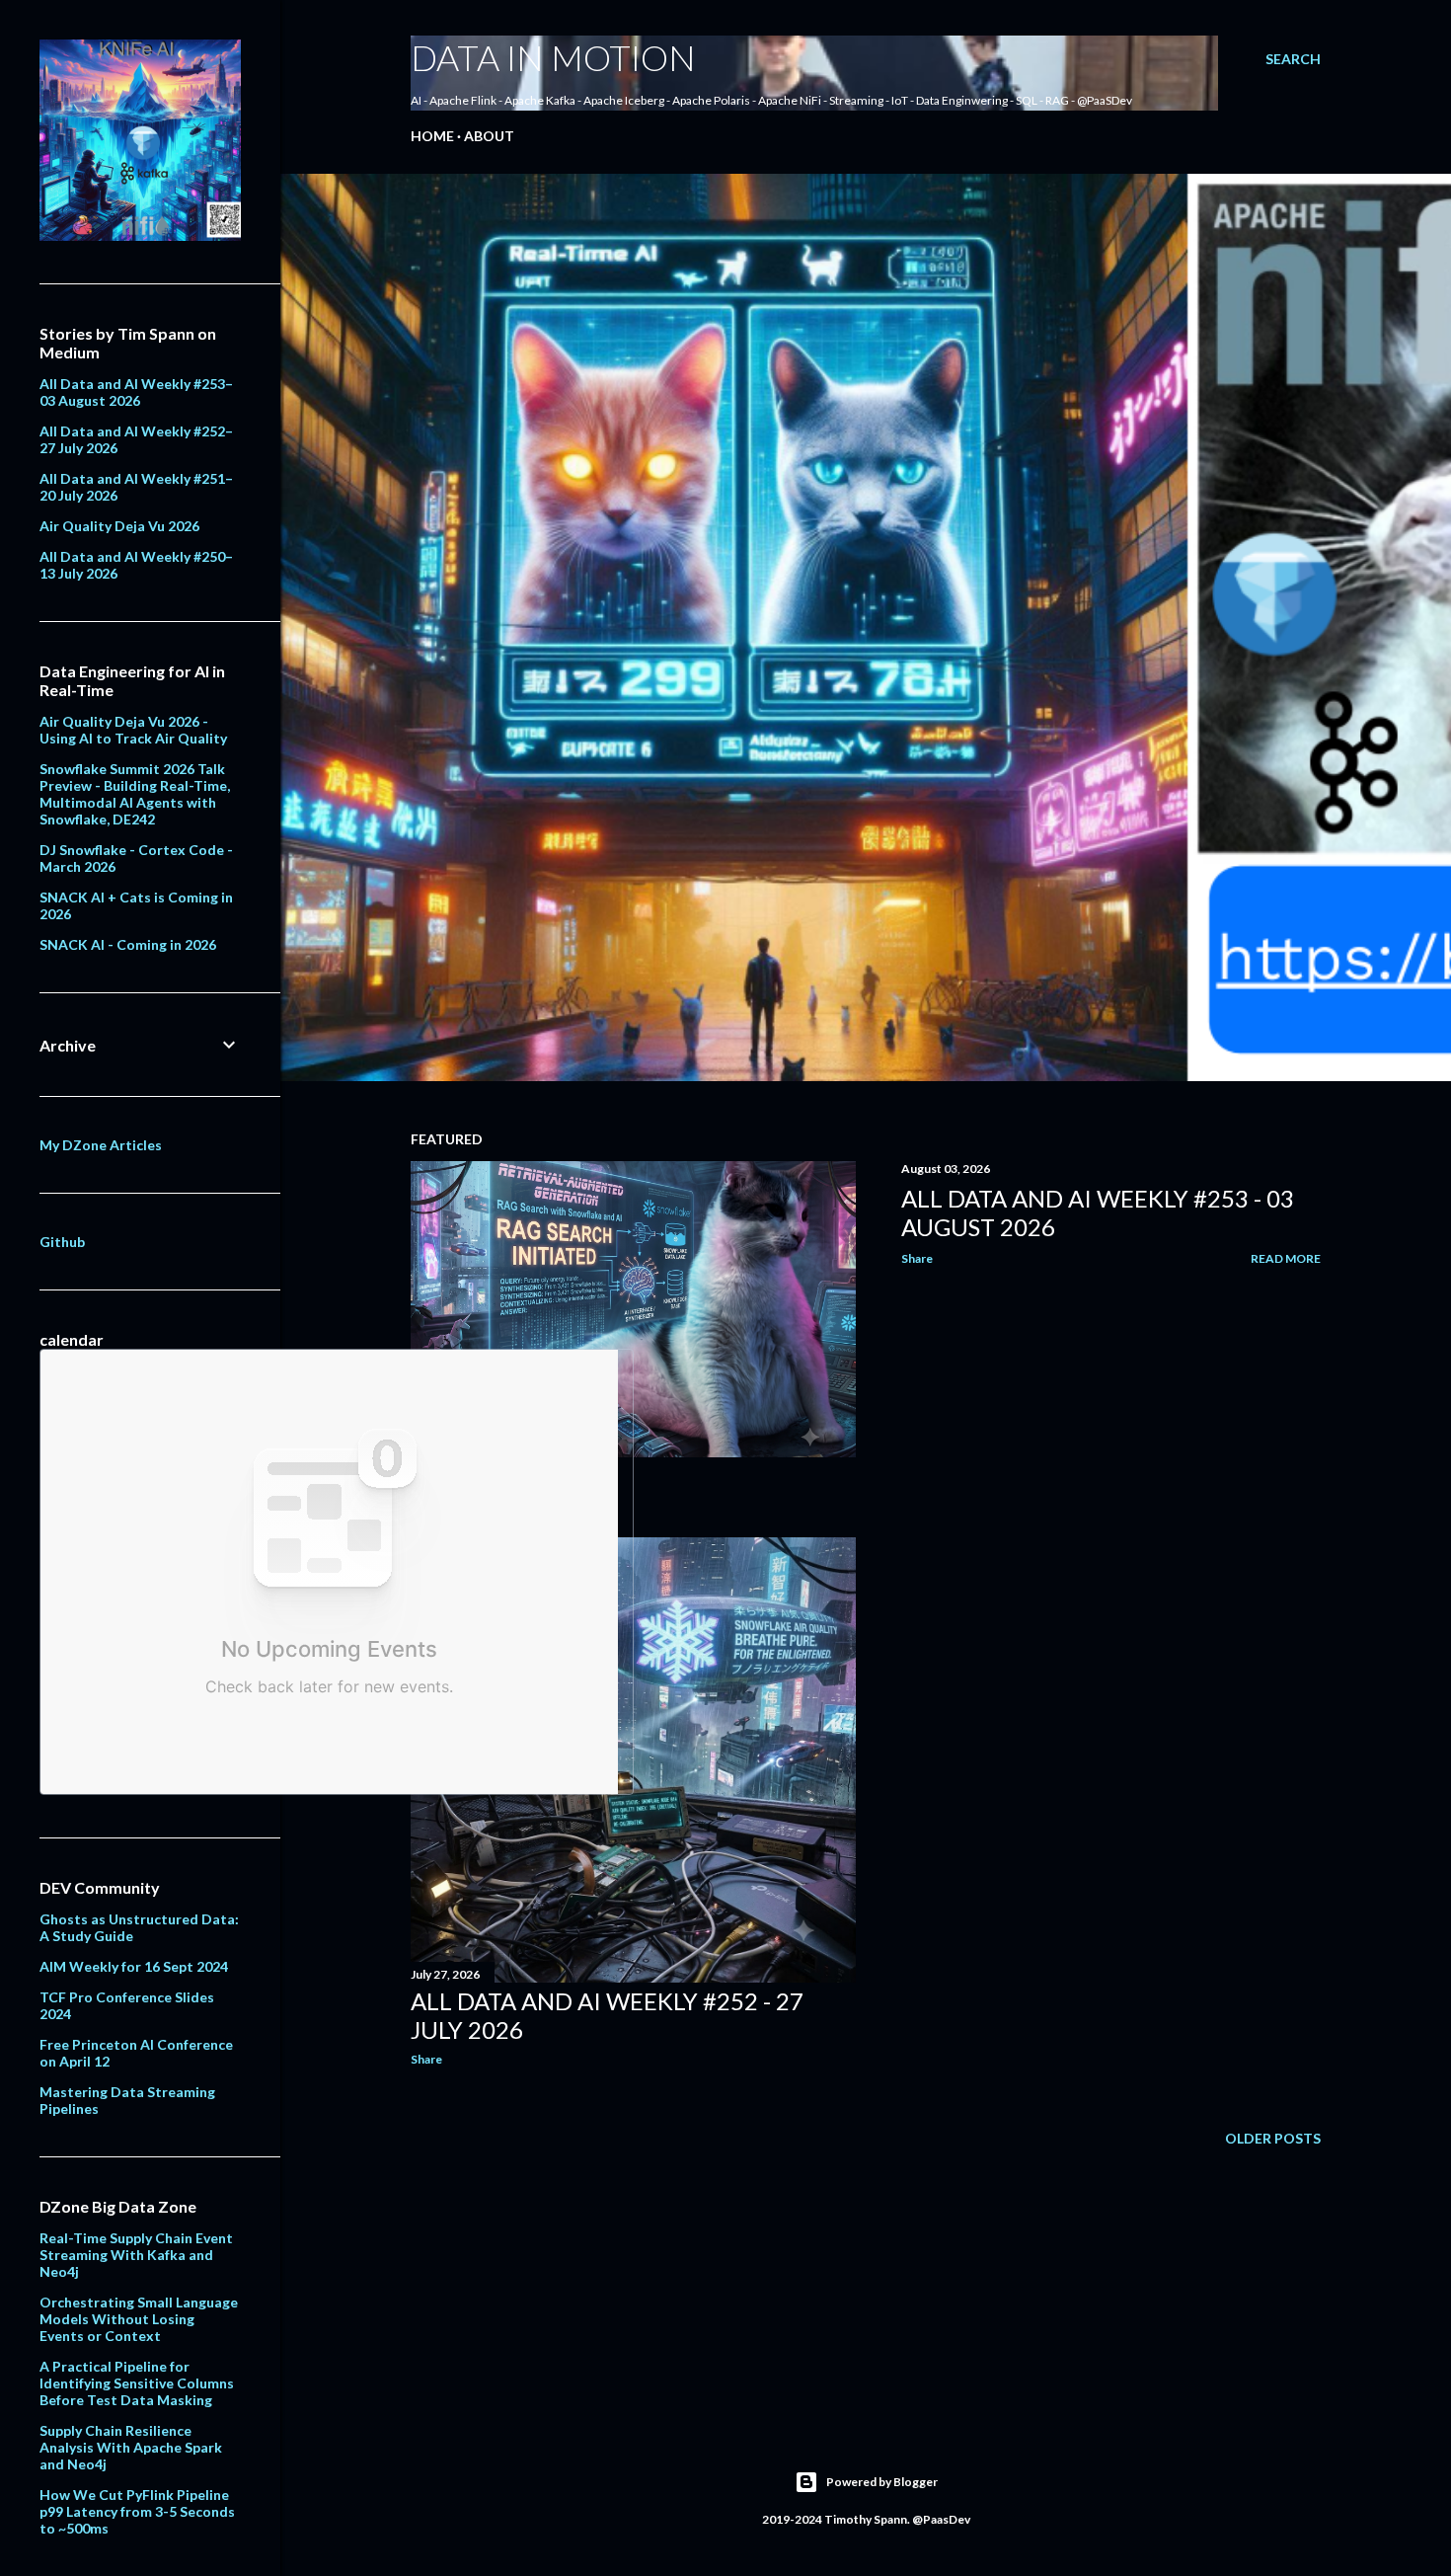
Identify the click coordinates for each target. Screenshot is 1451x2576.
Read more (1286, 1258)
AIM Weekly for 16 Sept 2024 (134, 1966)
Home (432, 136)
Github (62, 1242)
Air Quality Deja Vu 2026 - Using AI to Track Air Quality (133, 730)
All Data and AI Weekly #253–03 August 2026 (136, 392)
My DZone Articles (101, 1145)
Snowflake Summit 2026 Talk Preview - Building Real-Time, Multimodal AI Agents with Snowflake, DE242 (135, 794)
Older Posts (1273, 2138)
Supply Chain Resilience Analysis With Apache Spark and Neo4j (131, 2447)
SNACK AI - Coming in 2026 (128, 944)
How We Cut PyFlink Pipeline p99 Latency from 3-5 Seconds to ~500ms (137, 2511)
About (489, 136)
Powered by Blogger (882, 2482)
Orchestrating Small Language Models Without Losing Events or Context (139, 2319)
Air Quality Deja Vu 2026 (119, 526)
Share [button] (917, 1258)
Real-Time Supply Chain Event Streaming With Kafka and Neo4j (136, 2255)
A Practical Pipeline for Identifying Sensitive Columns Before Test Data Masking (137, 2383)
